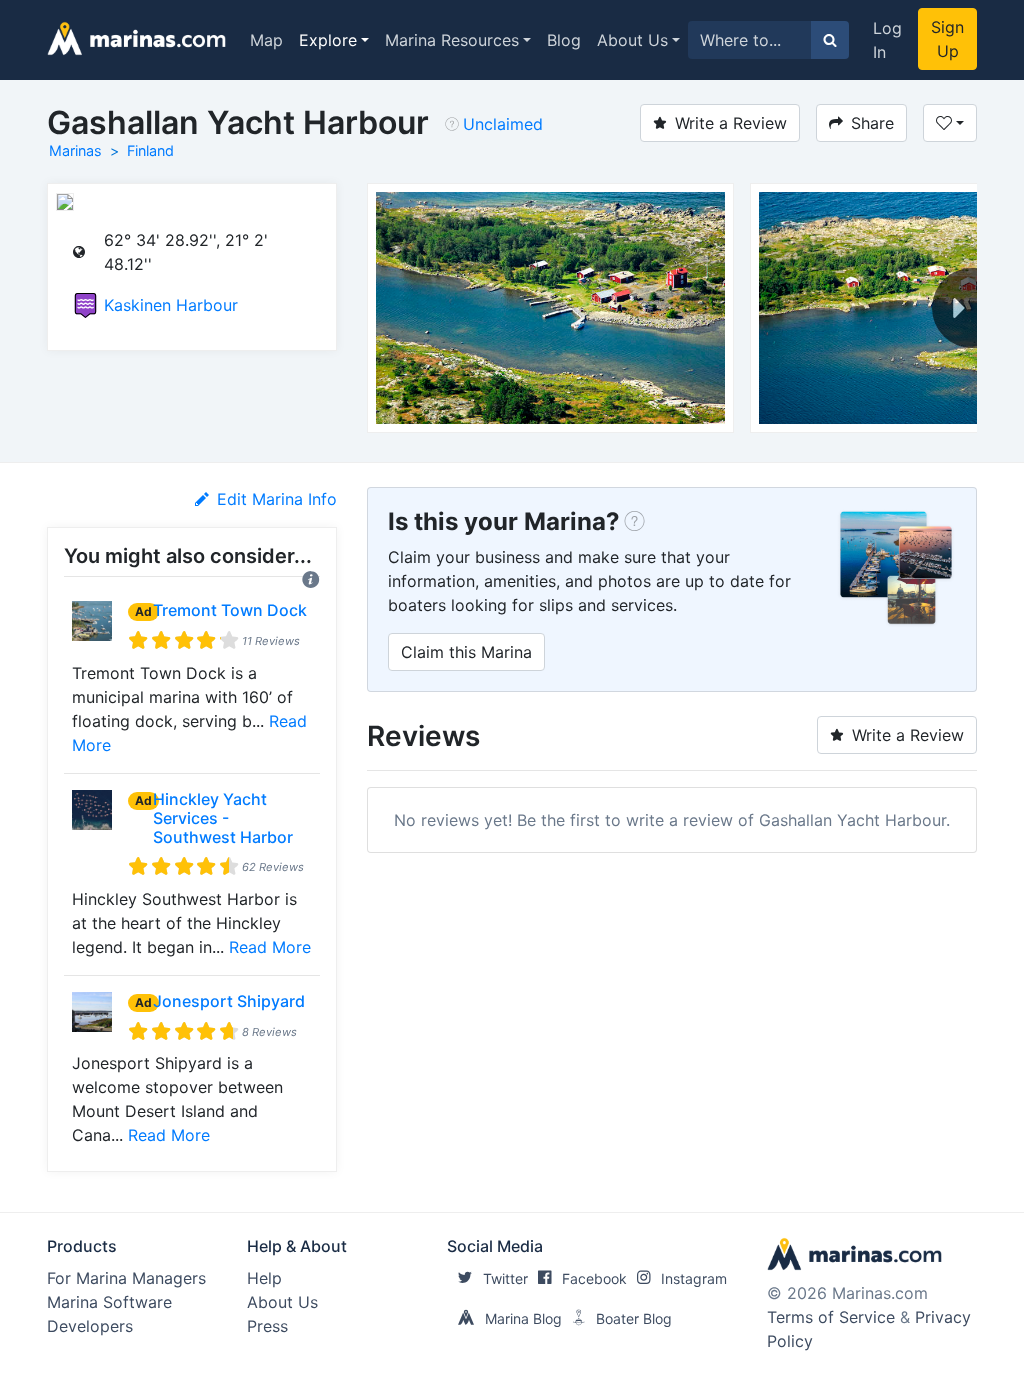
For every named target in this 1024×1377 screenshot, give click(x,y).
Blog (564, 40)
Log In (887, 40)
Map (266, 40)
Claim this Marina (466, 652)
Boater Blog (634, 1318)
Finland (150, 150)
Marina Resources (452, 40)
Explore (328, 40)
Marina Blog (523, 1318)
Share (872, 123)
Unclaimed (503, 124)
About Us (632, 40)
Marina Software (109, 1302)
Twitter (505, 1278)
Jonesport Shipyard (229, 1001)
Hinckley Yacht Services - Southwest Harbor (223, 818)
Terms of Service (831, 1317)
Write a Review (731, 123)
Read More (270, 947)
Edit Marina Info (277, 499)
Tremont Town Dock (230, 610)
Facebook (594, 1278)
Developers (90, 1326)
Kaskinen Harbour (171, 305)
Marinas (75, 150)
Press (267, 1326)
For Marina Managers (126, 1278)
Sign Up (947, 39)
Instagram (694, 1278)
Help (264, 1278)
